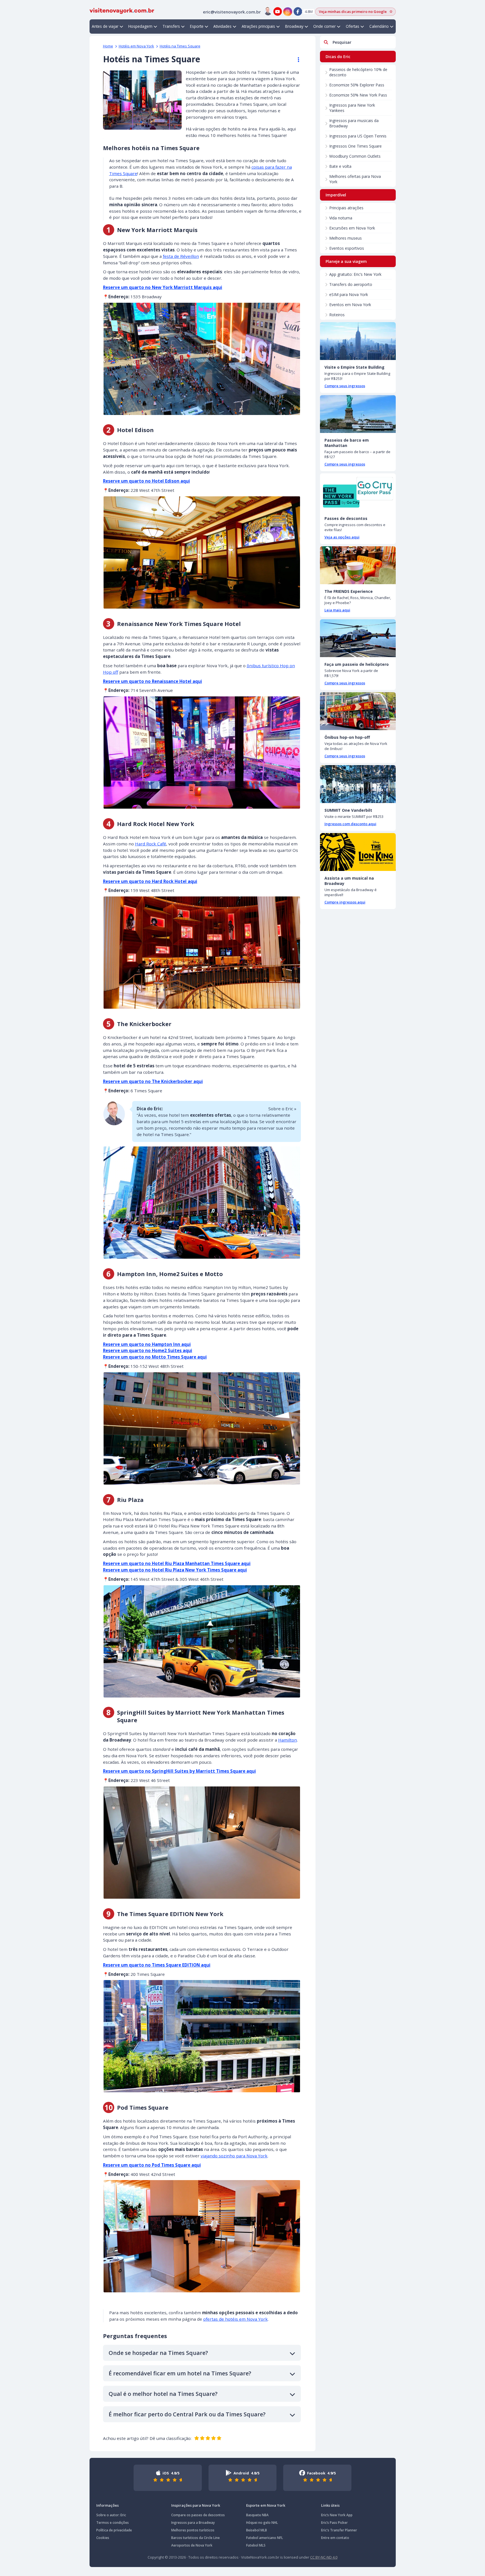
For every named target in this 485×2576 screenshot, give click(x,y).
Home (108, 46)
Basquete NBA (257, 2515)
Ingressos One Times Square (355, 146)
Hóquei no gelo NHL (262, 2523)
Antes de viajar (105, 26)
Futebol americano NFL (265, 2538)
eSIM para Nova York (349, 294)
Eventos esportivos (347, 248)
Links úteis (330, 2505)
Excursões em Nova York (352, 228)
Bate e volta (340, 166)
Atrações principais (258, 26)
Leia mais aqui (337, 610)
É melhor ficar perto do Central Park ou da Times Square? (187, 2414)
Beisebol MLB (257, 2530)
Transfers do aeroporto (351, 284)
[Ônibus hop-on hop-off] (358, 711)
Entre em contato (335, 2538)
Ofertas (353, 26)
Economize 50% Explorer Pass (357, 85)
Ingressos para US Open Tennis (358, 136)
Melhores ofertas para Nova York (355, 179)
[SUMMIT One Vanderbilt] (358, 784)
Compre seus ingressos (345, 386)
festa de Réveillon (181, 256)
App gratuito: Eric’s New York (355, 274)
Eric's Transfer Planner (339, 2530)
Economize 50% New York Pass (358, 95)
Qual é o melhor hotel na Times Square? (163, 2394)
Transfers (171, 26)
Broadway (294, 26)
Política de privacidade (114, 2530)
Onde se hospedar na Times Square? (158, 2353)
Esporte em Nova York (266, 2505)
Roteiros (337, 315)
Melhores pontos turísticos (193, 2530)
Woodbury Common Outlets (355, 156)
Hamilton (288, 1740)
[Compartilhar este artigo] (296, 60)
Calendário (379, 26)
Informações (107, 2505)
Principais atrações (346, 208)
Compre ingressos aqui (345, 902)
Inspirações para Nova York (196, 2505)
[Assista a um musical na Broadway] (358, 852)
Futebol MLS (256, 2545)
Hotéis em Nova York (136, 46)
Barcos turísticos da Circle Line (195, 2538)
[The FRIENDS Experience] (358, 565)
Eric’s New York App (337, 2515)
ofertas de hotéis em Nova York (235, 2319)
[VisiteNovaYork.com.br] (122, 10)
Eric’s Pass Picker (334, 2523)
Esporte (197, 26)
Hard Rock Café (151, 844)
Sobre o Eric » (282, 1109)
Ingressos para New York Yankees (352, 108)
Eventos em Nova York (350, 305)
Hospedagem (140, 26)
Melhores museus (346, 238)
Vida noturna (341, 218)
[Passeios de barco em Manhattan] (358, 414)
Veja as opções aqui (342, 537)
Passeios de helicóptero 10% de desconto (358, 72)
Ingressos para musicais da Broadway (354, 123)
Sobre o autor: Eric (111, 2515)
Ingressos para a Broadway (193, 2523)
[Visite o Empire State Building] (358, 341)
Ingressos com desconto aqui (350, 824)
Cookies (103, 2538)
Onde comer (324, 26)
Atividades (222, 26)
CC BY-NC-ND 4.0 (324, 2557)
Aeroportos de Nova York (192, 2545)
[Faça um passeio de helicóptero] (358, 638)
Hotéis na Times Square (180, 46)
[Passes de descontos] (358, 492)
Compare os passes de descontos (198, 2515)
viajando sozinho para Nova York (234, 2156)
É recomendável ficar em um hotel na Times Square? (180, 2373)
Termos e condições (113, 2523)
